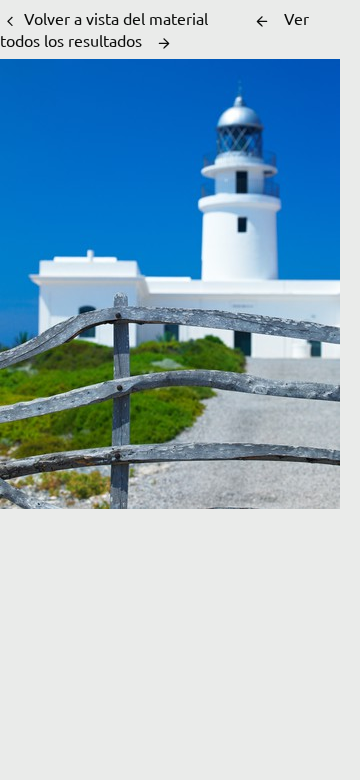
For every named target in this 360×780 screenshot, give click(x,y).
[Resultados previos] (262, 21)
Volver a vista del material (116, 18)
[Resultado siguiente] (164, 43)
